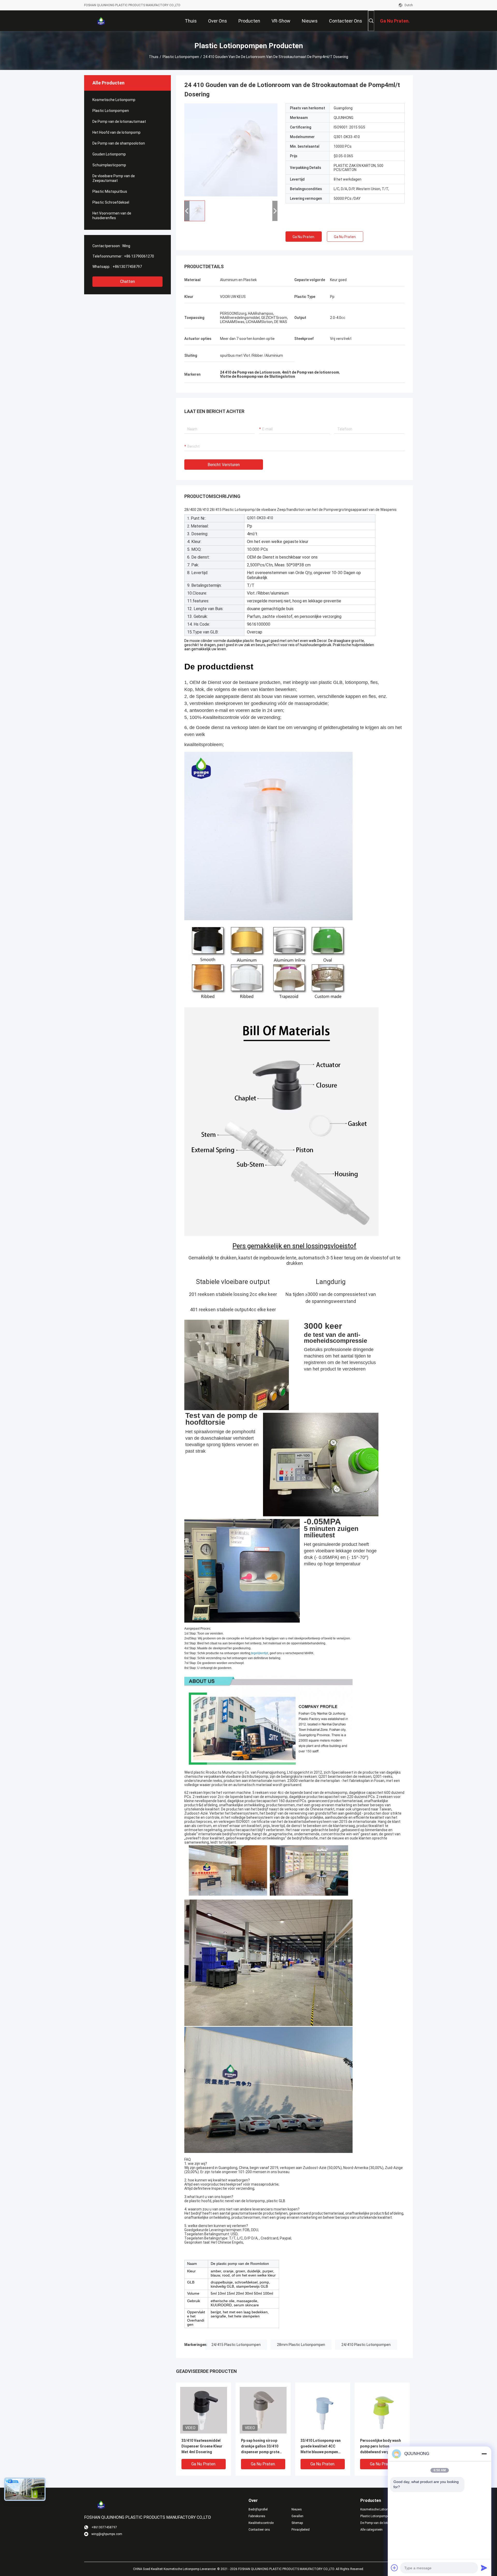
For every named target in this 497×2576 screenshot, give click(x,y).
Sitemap (297, 2523)
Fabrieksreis (257, 2516)
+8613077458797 (127, 267)
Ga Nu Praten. (304, 237)
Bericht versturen (224, 465)
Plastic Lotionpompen (181, 57)
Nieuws (297, 2509)
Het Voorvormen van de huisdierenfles (112, 216)
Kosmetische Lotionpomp (114, 100)
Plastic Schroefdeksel (111, 202)
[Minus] (484, 2454)
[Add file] (394, 2568)
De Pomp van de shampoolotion (119, 143)
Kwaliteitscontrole (261, 2523)
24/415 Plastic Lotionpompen (236, 2345)
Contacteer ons (259, 2530)
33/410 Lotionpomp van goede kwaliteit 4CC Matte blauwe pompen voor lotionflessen (321, 2447)
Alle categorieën (371, 2530)
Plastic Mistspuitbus (110, 191)
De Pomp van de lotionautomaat (119, 122)
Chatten (127, 281)
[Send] (484, 2568)
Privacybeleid (301, 2530)
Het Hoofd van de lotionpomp (116, 132)
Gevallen (297, 2516)
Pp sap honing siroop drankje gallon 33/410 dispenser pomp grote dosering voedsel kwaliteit (260, 2447)
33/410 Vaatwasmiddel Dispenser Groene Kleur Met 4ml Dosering (202, 2446)
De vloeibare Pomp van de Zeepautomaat (114, 178)
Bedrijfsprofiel (258, 2509)
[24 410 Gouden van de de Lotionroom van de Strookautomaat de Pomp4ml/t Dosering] (231, 150)
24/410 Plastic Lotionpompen (366, 2345)
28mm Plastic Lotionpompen (301, 2345)
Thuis (154, 57)
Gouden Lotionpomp (109, 154)
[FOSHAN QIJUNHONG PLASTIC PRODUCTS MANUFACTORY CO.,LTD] (101, 21)
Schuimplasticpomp (109, 165)
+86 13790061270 (139, 256)
